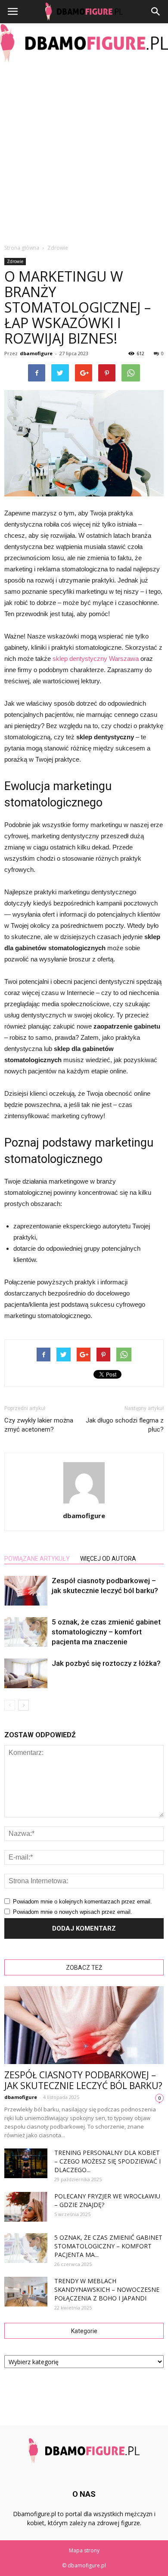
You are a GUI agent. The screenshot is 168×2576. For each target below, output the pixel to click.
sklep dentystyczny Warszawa (96, 659)
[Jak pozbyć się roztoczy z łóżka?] (26, 1673)
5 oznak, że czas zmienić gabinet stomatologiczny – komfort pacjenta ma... (108, 2246)
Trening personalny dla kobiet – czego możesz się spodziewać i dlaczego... (107, 2161)
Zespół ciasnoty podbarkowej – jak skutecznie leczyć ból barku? (83, 2080)
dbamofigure (36, 353)
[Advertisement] (84, 151)
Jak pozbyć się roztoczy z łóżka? (106, 1663)
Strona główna (22, 248)
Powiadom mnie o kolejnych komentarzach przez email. (82, 1902)
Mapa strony (84, 2550)
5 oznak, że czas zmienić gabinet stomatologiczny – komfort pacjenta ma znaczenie (106, 1632)
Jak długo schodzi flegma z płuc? (125, 1425)
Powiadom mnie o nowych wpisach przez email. (73, 1912)
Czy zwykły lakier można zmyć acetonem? (39, 1425)
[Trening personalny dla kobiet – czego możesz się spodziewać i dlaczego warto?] (26, 2163)
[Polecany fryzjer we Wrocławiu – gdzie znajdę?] (26, 2207)
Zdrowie (15, 261)
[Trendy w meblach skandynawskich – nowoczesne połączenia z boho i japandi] (26, 2292)
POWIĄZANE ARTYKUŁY (37, 1559)
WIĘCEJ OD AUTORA (108, 1559)
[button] (156, 12)
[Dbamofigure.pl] (84, 43)
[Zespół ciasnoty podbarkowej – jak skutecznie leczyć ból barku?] (26, 1591)
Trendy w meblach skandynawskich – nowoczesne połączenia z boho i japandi (107, 2289)
